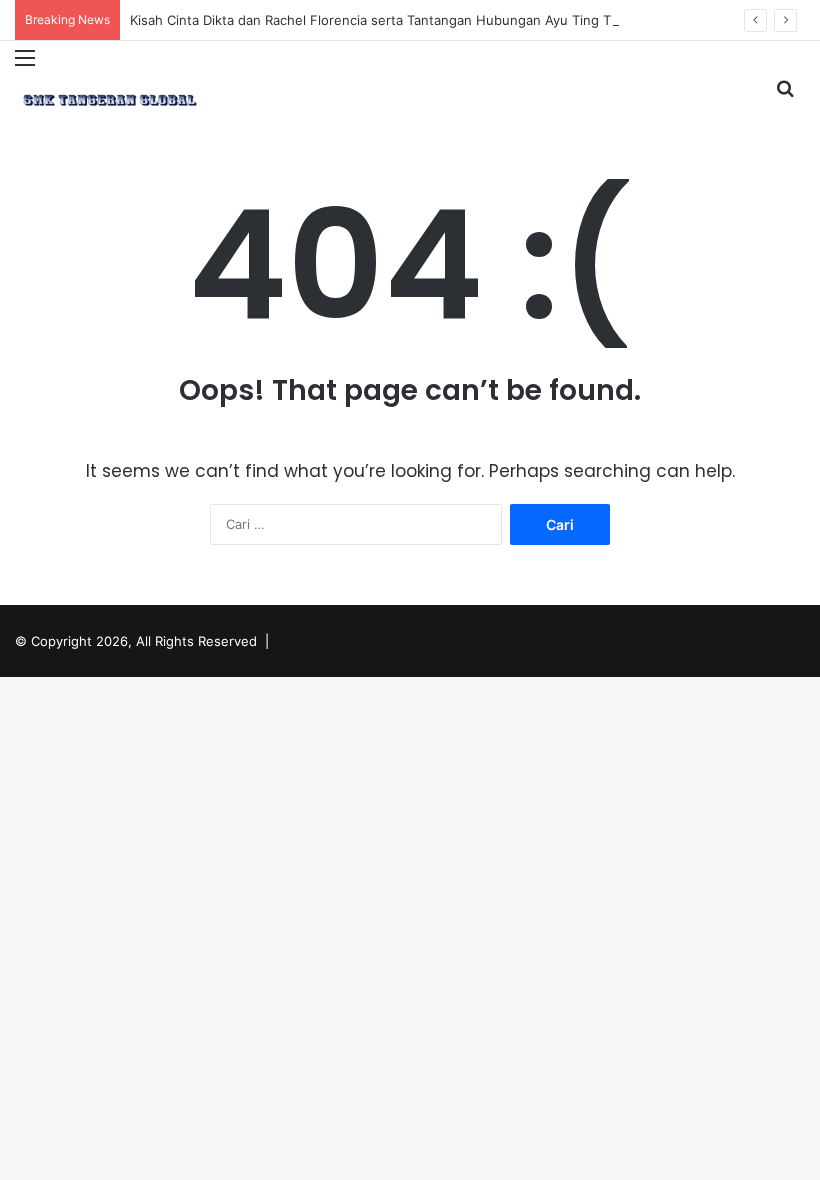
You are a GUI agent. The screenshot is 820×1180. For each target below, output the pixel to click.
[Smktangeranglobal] (110, 100)
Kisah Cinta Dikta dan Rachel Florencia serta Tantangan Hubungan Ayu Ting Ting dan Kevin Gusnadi (439, 20)
